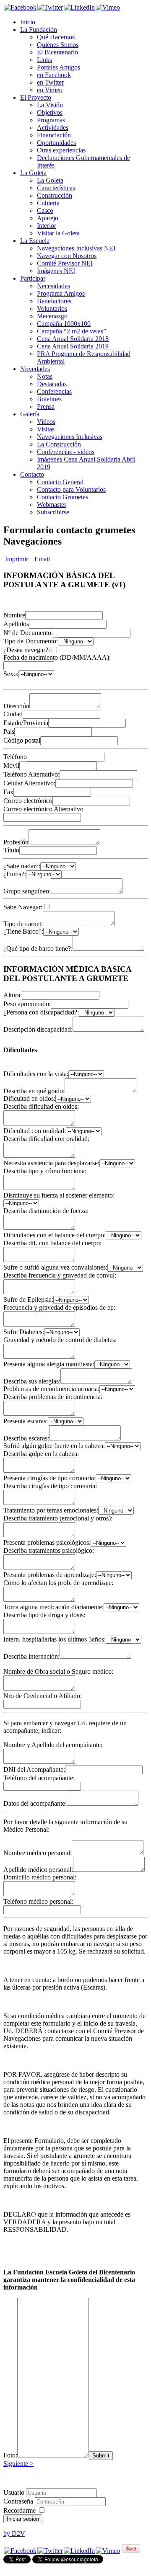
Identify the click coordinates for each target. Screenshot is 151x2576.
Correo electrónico (28, 801)
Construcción (55, 195)
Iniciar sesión (23, 2519)
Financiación (54, 135)
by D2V (14, 2533)
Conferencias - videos (66, 452)
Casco (45, 210)
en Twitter (50, 82)
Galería (30, 414)
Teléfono (15, 757)
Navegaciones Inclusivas (70, 437)
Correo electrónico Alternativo (43, 809)
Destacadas (52, 384)
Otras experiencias (61, 150)
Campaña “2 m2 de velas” (72, 331)
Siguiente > (18, 2464)
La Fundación (39, 30)
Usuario (14, 2492)
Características (56, 188)
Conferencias (54, 391)
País (9, 732)
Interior (47, 226)
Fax (8, 792)
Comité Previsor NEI (65, 263)
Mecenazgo (52, 316)
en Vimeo (50, 90)
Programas (51, 120)
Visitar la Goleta (58, 233)
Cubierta (48, 203)
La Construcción (59, 444)
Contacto (32, 474)
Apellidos (16, 624)
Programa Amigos (61, 293)
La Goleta (33, 173)
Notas (45, 376)
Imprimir (17, 559)
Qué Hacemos (56, 37)
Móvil (11, 765)
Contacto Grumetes (62, 497)
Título (11, 850)
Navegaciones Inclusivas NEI (76, 248)
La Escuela (35, 241)
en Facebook (54, 75)
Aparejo (48, 218)
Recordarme (20, 2510)
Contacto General (60, 482)
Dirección (16, 706)
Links (44, 60)
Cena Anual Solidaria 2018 (73, 339)
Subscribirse (53, 512)
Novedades (35, 369)
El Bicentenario (57, 52)
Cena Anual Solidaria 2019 (73, 346)
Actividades (53, 128)
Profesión (16, 842)
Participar (33, 278)
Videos (46, 422)
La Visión (50, 105)
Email (42, 559)
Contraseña (19, 2501)
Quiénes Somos (58, 45)
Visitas (46, 429)
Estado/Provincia (26, 723)
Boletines (49, 399)
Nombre (14, 615)
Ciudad (13, 714)
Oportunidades (56, 143)
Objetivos (50, 112)
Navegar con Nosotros (67, 256)
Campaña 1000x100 (64, 324)
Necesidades (53, 286)
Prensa (46, 407)
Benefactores (54, 301)
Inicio (28, 22)
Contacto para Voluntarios (71, 489)
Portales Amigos (59, 67)
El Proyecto (36, 97)
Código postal (22, 740)
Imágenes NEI (56, 271)
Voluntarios (52, 308)
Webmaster (52, 505)
